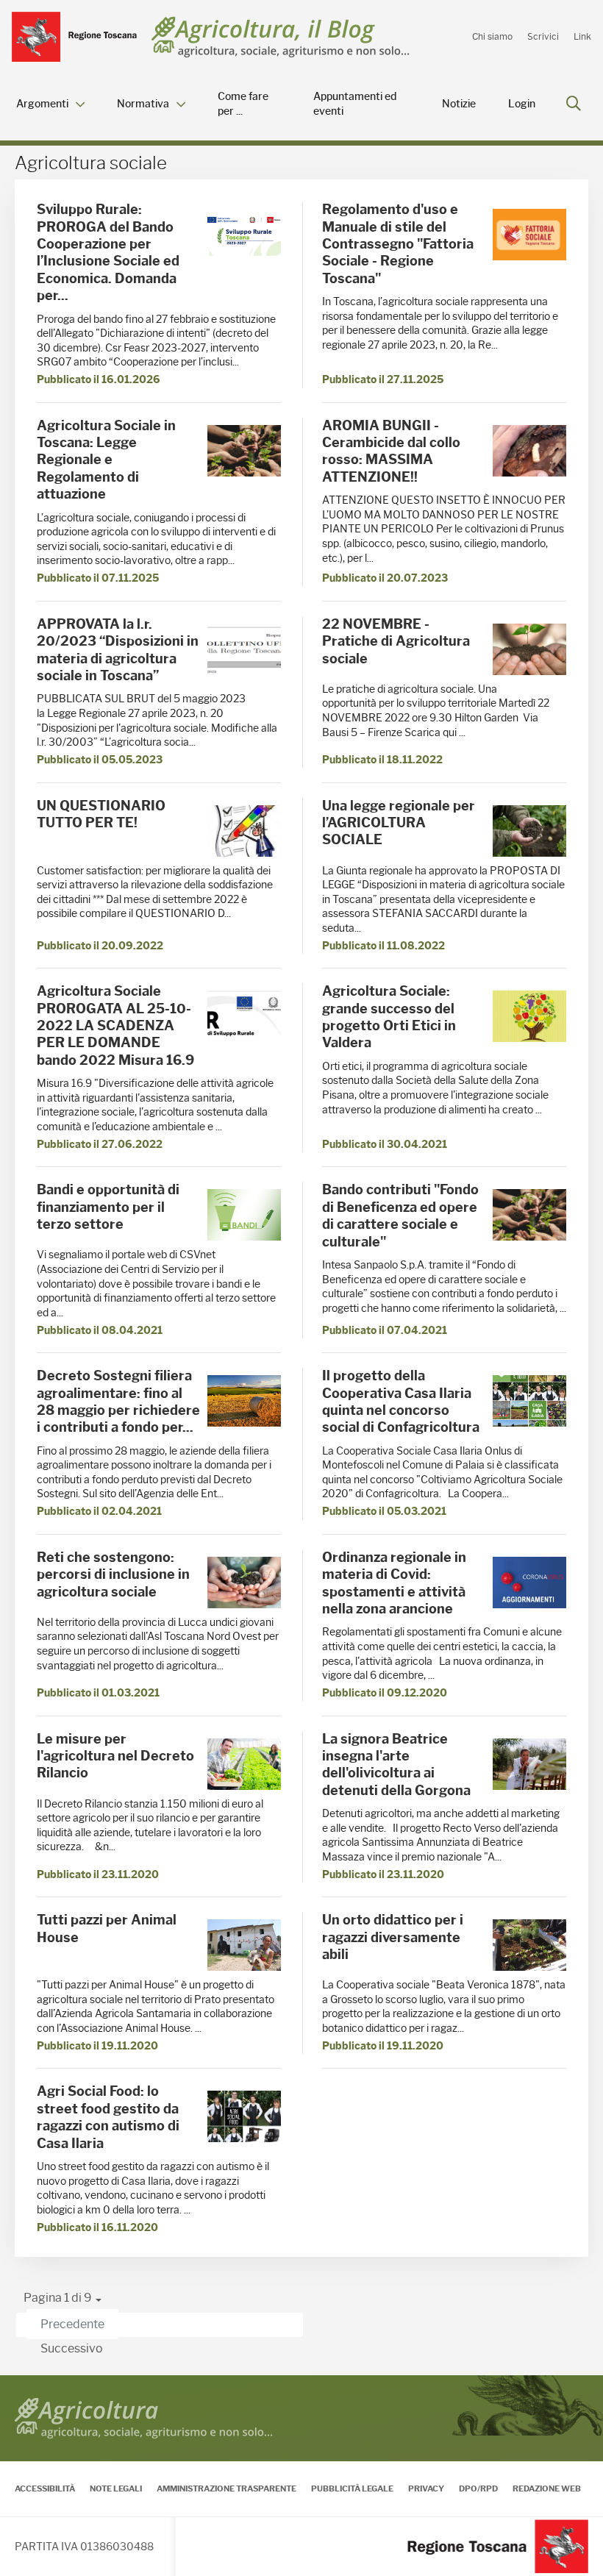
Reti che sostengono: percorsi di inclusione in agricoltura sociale (113, 1575)
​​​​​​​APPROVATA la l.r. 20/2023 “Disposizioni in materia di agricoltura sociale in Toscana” (118, 650)
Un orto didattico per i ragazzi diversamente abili (393, 1937)
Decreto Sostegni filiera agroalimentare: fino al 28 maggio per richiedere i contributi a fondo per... (118, 1402)
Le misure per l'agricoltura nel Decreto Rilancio (115, 1756)
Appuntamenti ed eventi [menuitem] (355, 104)
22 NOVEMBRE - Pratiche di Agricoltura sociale (396, 642)
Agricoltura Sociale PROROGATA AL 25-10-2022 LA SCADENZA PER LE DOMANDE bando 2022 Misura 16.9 (115, 1026)
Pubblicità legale (352, 2488)
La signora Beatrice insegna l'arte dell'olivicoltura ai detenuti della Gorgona (396, 1765)
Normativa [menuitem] (143, 104)
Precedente (72, 2324)
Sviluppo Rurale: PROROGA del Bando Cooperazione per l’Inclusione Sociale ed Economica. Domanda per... (108, 253)
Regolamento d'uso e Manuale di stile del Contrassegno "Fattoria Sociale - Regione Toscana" (398, 244)
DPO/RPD (478, 2488)
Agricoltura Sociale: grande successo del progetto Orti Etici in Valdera (389, 1017)
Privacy (426, 2488)
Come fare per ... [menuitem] (243, 104)
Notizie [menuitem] (459, 104)
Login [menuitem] (522, 104)
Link (582, 36)
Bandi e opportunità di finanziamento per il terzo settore (108, 1207)
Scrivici (543, 36)
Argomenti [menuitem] (42, 104)
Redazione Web (547, 2488)
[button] (63, 2298)
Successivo (72, 2348)
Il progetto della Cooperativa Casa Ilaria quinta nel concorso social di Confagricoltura (401, 1402)
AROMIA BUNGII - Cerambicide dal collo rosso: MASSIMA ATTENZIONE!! (391, 452)
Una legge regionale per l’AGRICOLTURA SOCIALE (399, 823)
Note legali (116, 2488)
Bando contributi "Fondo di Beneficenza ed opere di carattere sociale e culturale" (400, 1216)
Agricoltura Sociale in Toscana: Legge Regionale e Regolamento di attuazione (106, 460)
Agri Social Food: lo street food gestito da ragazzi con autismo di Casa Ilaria (108, 2117)
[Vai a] (74, 37)
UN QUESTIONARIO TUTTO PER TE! (101, 814)
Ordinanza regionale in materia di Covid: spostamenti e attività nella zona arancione (394, 1583)
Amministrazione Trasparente (226, 2488)
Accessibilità (45, 2488)
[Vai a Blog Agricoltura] (281, 37)
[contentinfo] (301, 2476)
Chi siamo (492, 36)
